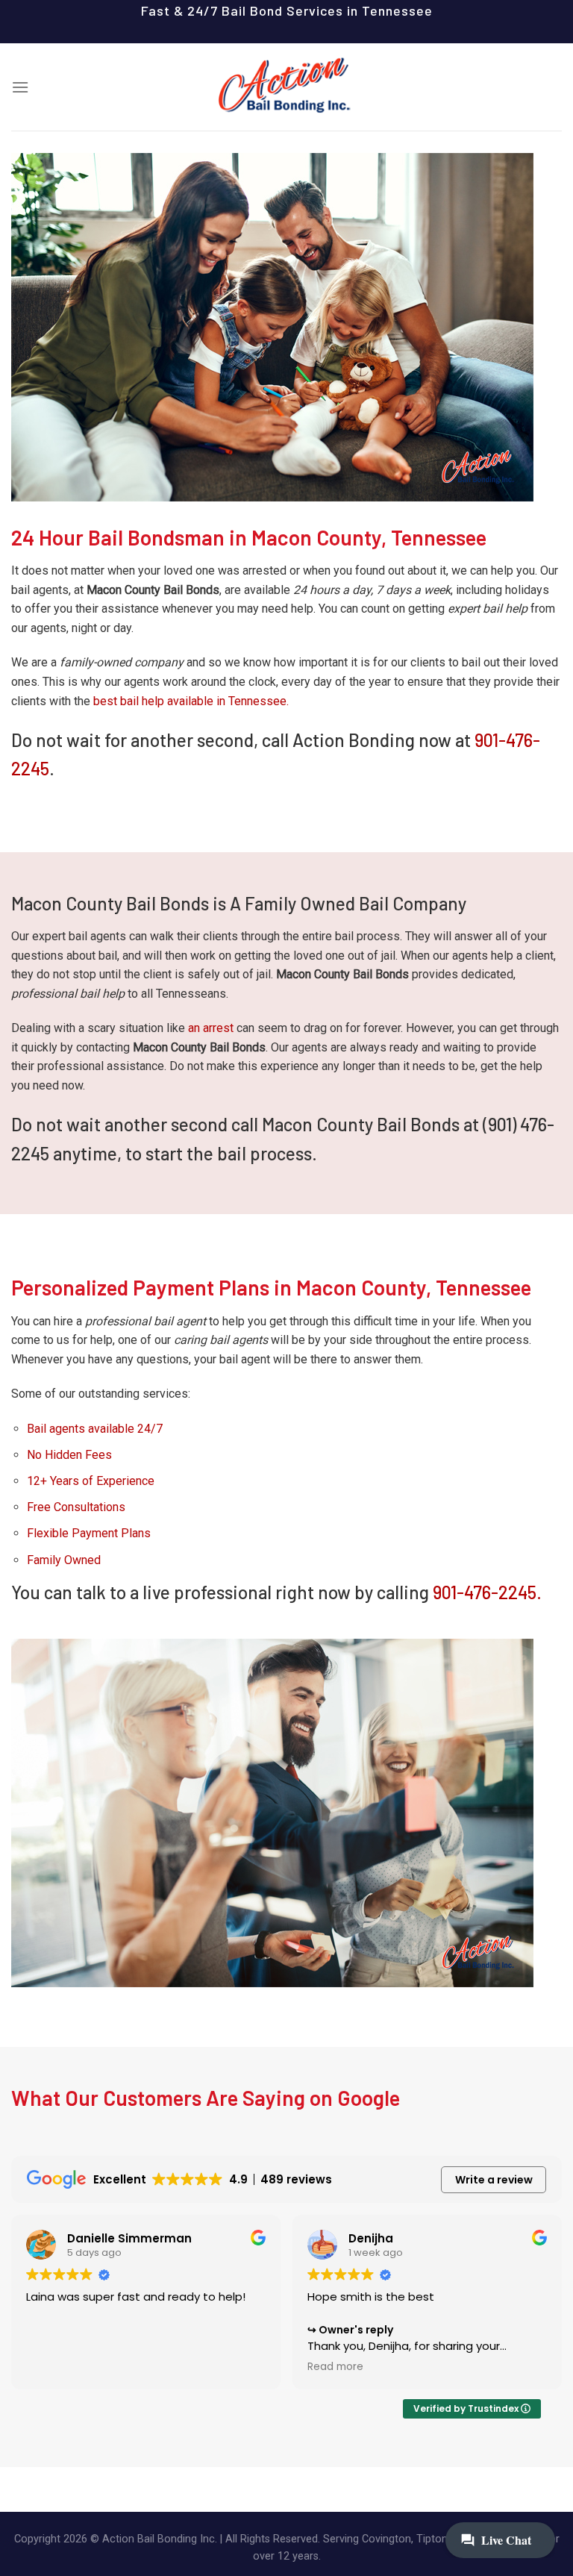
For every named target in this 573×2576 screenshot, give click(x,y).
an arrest (211, 1028)
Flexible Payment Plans (89, 1533)
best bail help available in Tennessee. (191, 701)
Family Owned (64, 1560)
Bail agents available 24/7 (95, 1429)
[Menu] (20, 87)
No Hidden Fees (69, 1455)
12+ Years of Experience (91, 1481)
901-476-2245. (487, 1592)
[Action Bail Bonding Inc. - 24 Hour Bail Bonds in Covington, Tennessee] (286, 87)
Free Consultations (76, 1507)
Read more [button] (335, 2367)
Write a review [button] (494, 2180)
